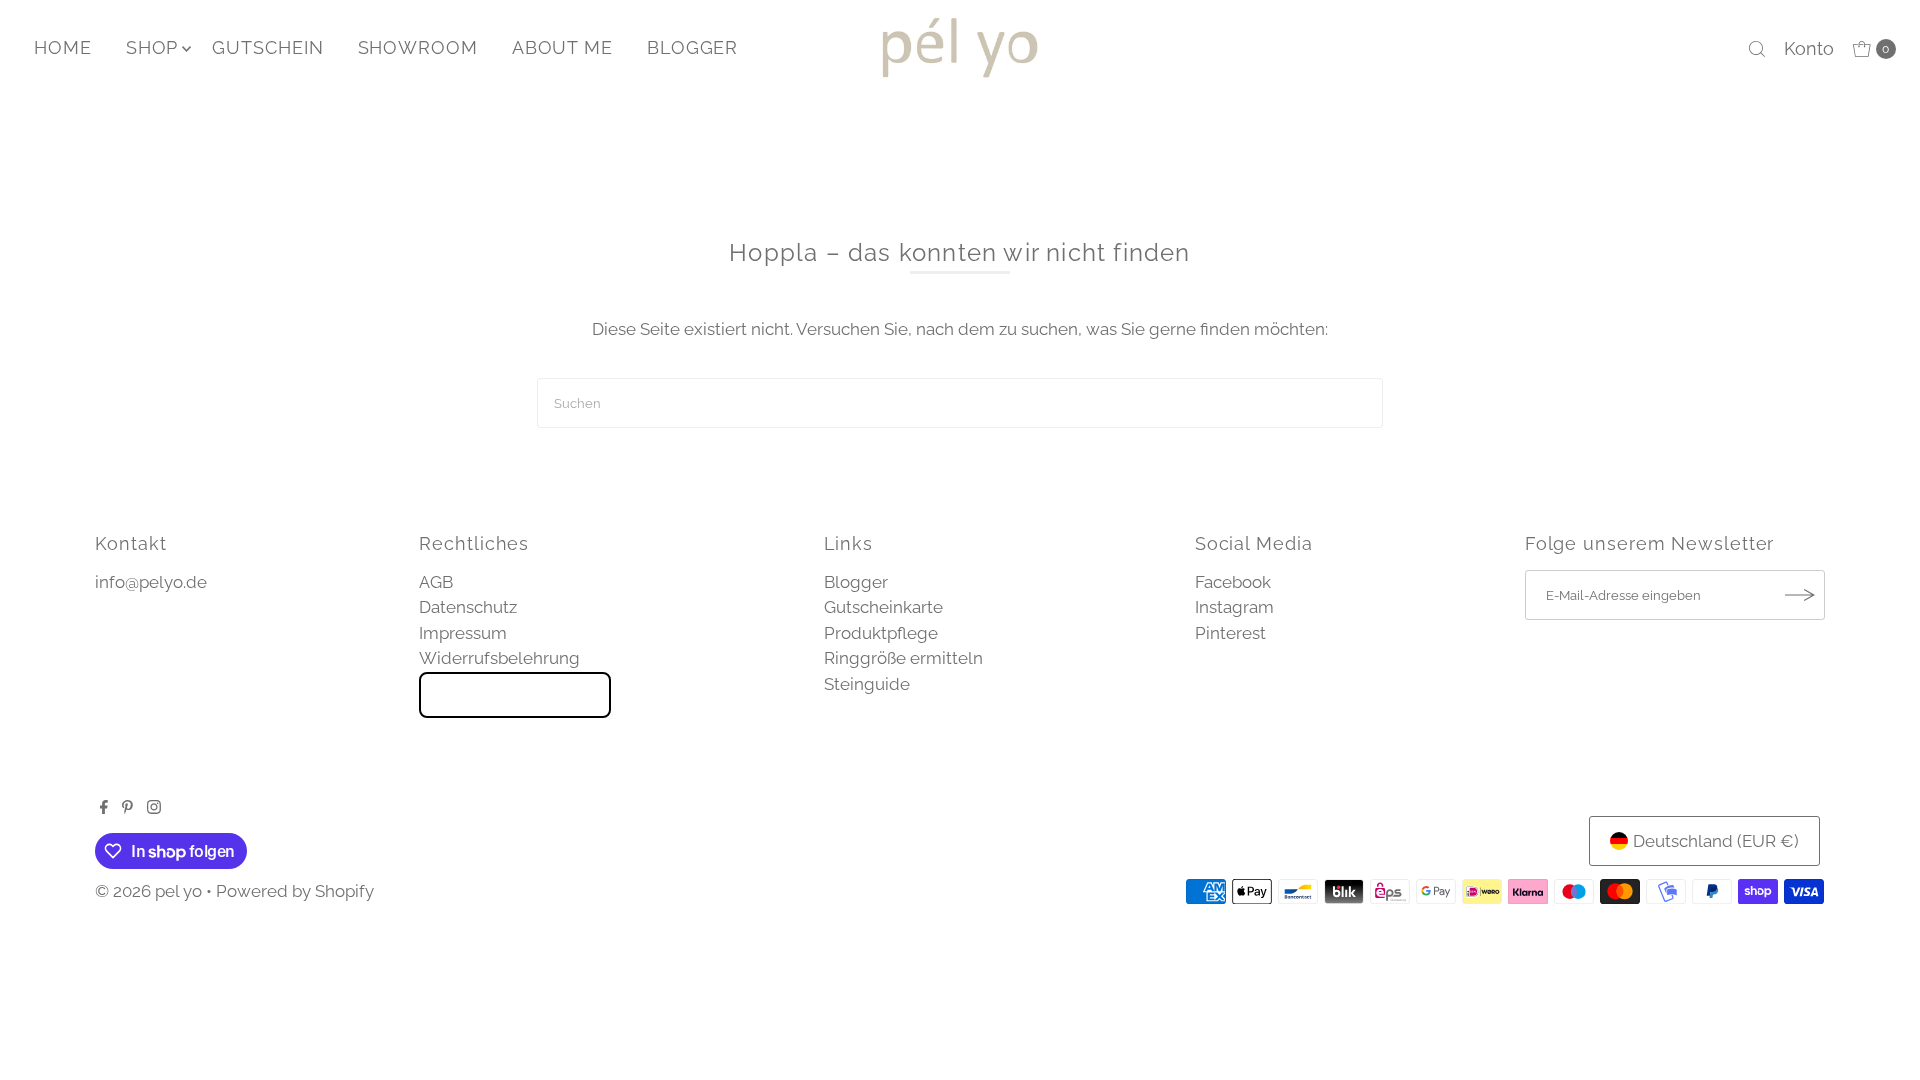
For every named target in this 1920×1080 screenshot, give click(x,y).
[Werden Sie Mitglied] (1800, 595)
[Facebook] (104, 808)
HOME (63, 47)
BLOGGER (692, 47)
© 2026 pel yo (148, 891)
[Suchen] (1757, 49)
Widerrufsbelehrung (499, 658)
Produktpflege (881, 633)
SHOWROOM (418, 47)
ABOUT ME (562, 47)
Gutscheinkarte (883, 607)
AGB (436, 582)
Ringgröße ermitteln (903, 658)
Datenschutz (468, 607)
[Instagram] (154, 808)
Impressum (463, 633)
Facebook (1233, 582)
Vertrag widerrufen (515, 695)
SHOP (152, 47)
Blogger (856, 582)
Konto (1809, 48)
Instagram (1234, 607)
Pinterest (1230, 633)
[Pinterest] (127, 808)
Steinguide (867, 684)
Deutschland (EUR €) (1716, 841)
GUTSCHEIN (267, 47)
